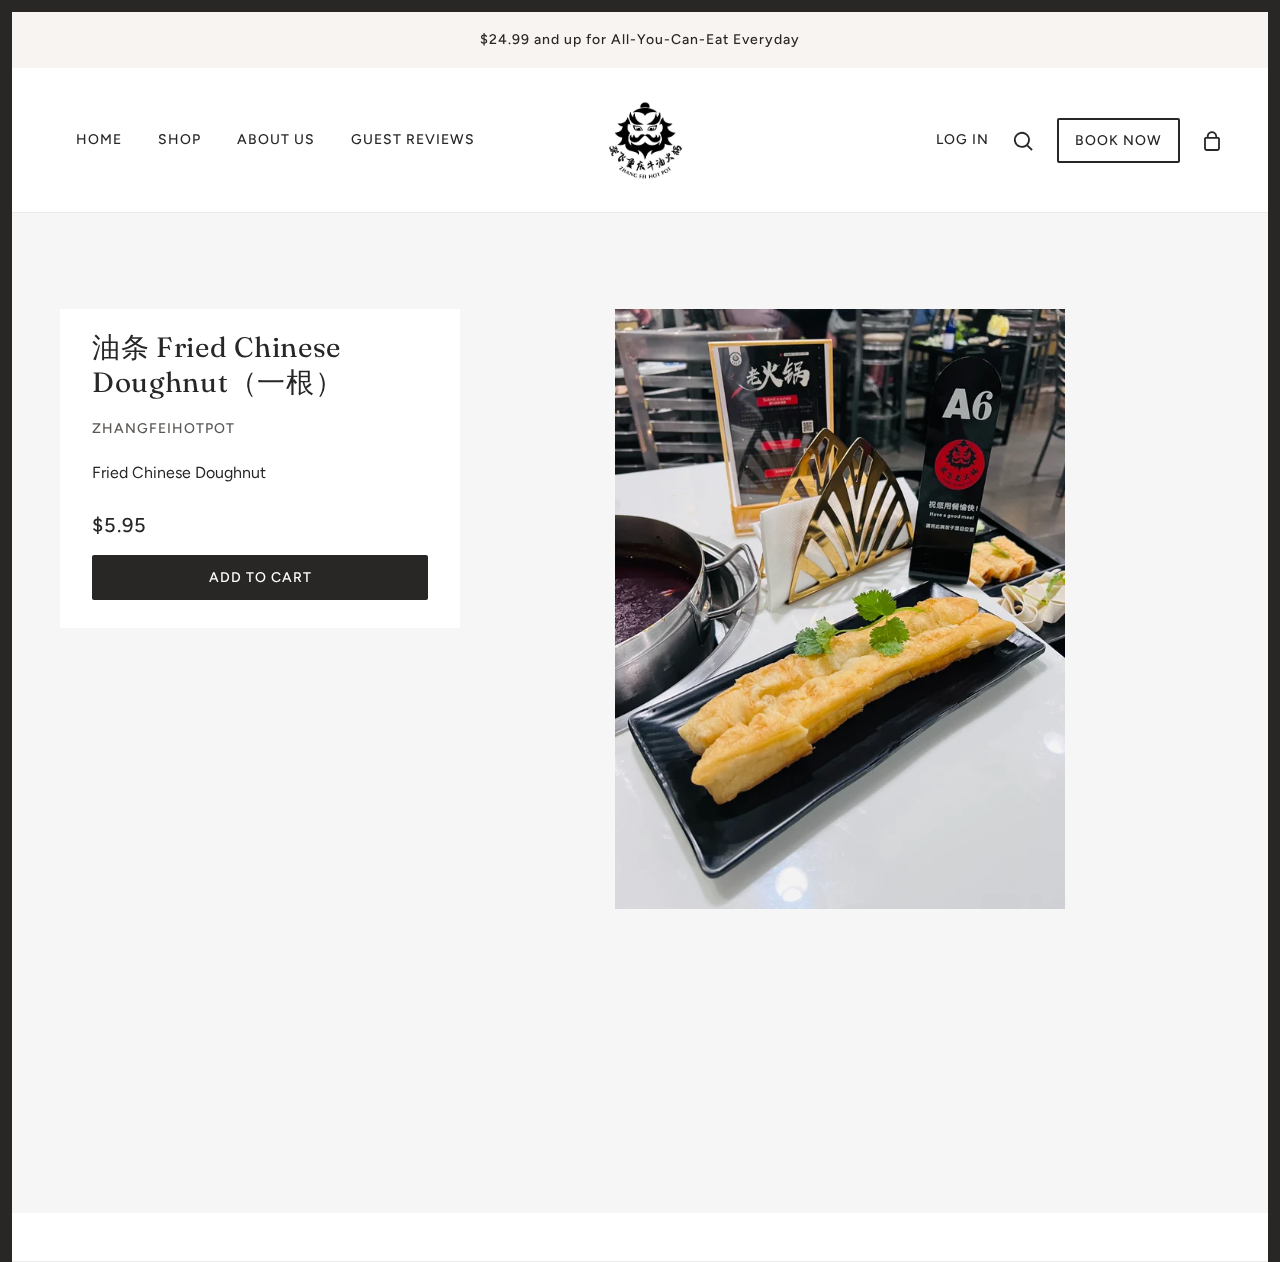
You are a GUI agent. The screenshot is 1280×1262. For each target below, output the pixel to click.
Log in (962, 139)
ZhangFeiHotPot (163, 428)
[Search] (1023, 140)
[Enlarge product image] (840, 609)
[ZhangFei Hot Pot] (646, 138)
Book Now (1118, 140)
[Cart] (1212, 140)
